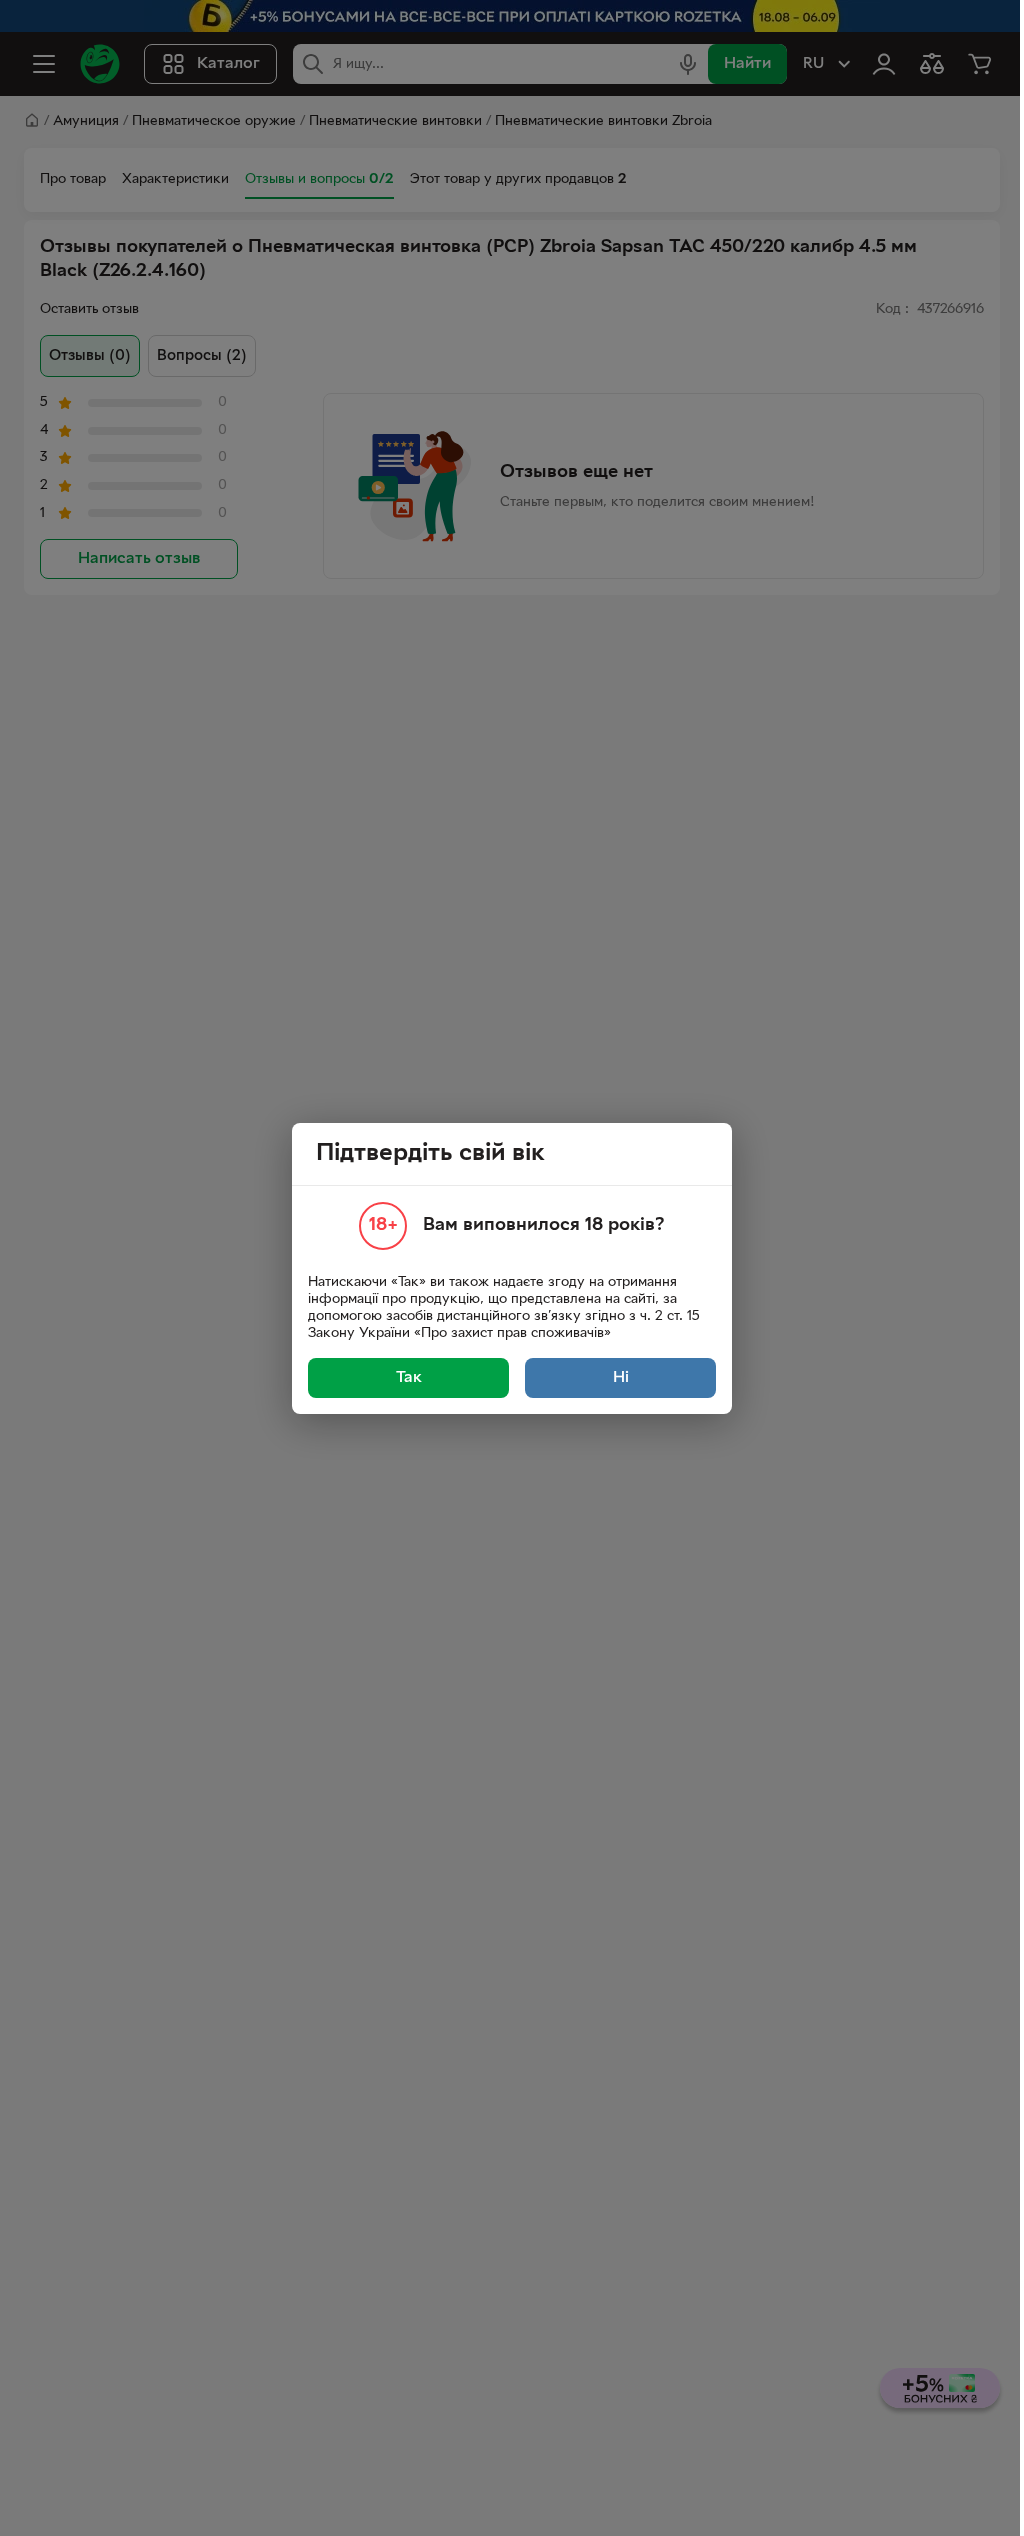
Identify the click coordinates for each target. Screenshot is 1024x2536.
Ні (621, 1378)
